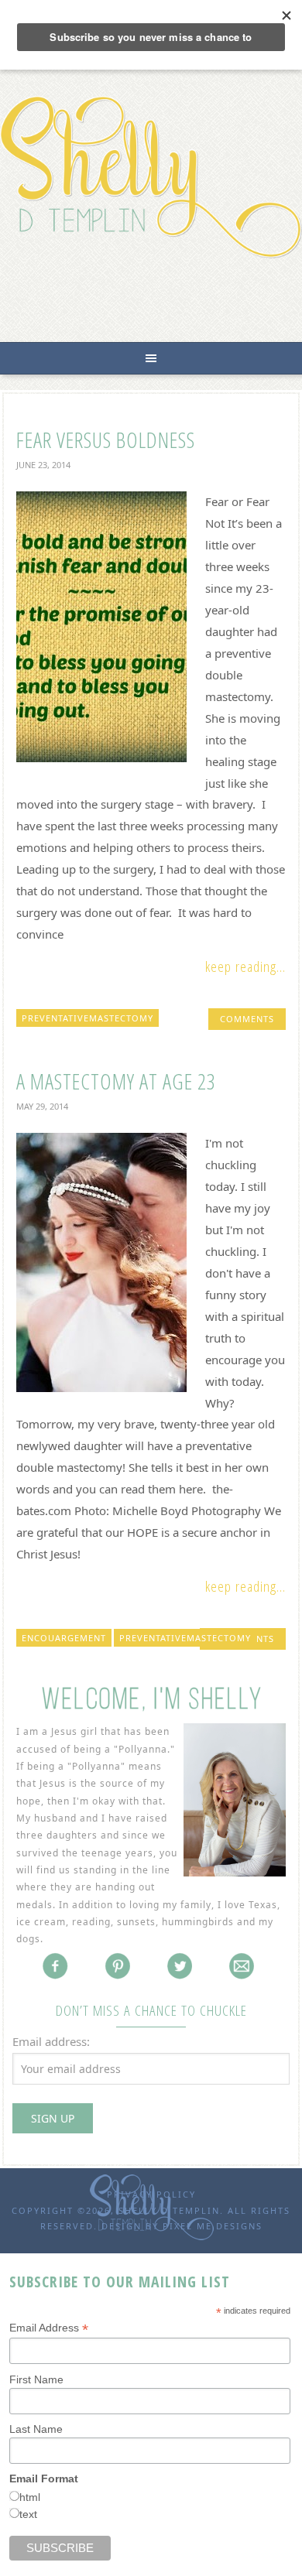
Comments (247, 1019)
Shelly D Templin (151, 177)
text (28, 2514)
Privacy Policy (151, 2194)
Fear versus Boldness (106, 440)
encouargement (64, 1638)
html (30, 2497)
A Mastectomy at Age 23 (116, 1081)
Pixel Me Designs (213, 2226)
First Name (36, 2379)
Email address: (51, 2041)
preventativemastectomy (88, 1018)
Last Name (36, 2429)
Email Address (49, 2328)
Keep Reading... (245, 966)
